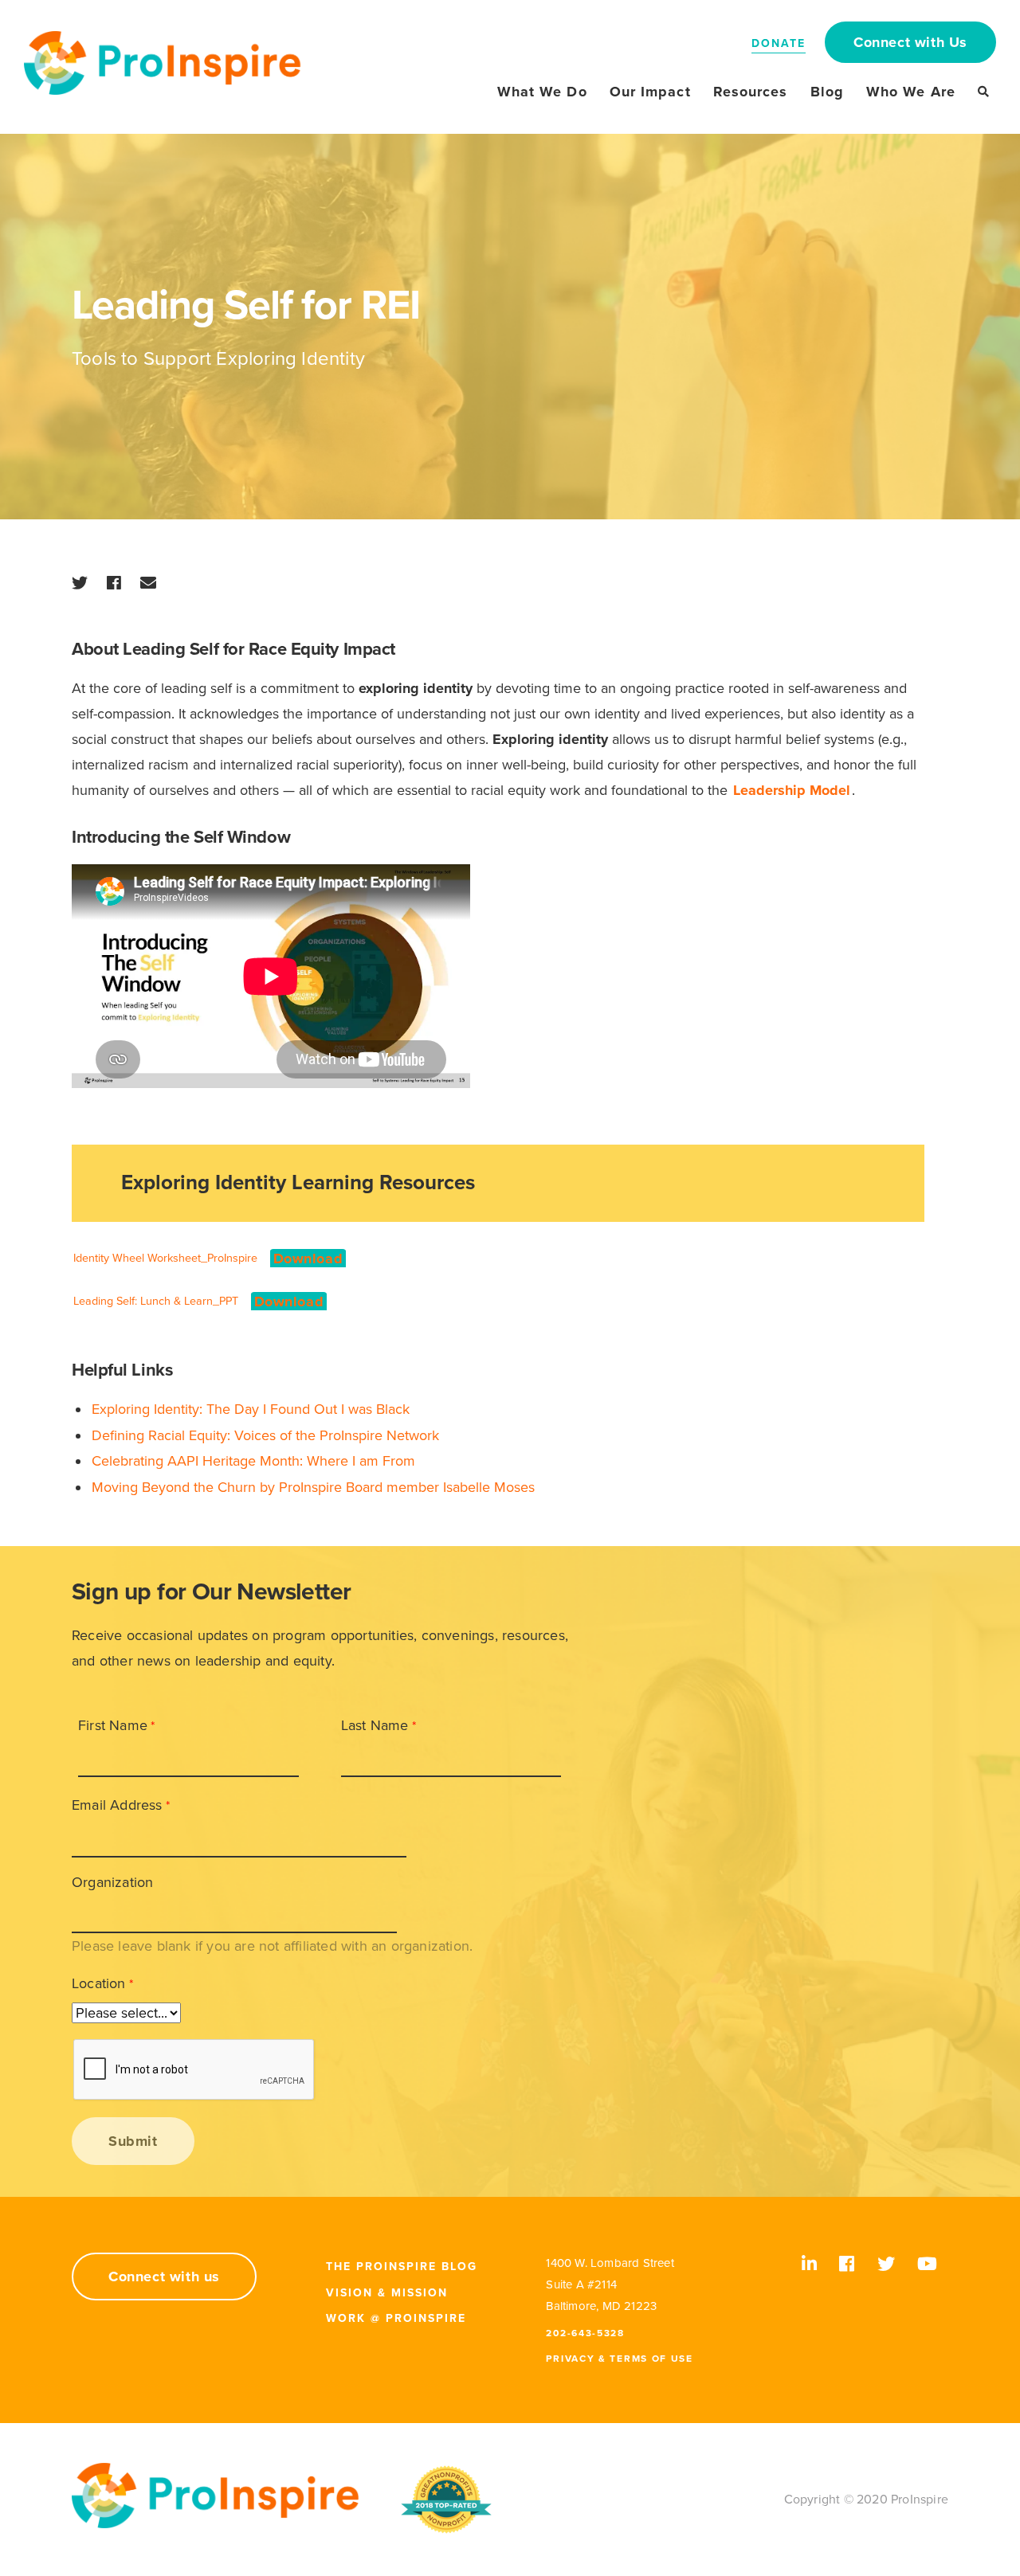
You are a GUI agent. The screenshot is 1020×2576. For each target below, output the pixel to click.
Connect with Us (910, 42)
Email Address (117, 1805)
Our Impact (650, 92)
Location (99, 1983)
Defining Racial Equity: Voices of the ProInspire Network (265, 1435)
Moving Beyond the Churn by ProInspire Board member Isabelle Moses (313, 1487)
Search (983, 92)
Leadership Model (792, 790)
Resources (751, 92)
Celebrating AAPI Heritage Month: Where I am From (253, 1461)
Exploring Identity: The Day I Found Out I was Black (251, 1409)
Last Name (375, 1725)
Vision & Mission (387, 2293)
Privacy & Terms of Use (619, 2359)
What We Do (542, 92)
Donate (779, 43)
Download (308, 1259)
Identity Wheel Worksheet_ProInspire (165, 1258)
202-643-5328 (585, 2333)
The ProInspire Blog (402, 2267)
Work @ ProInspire (396, 2318)
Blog (827, 92)
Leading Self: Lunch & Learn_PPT (156, 1301)
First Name (113, 1725)
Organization (112, 1882)
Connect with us (164, 2277)
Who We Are (911, 92)
